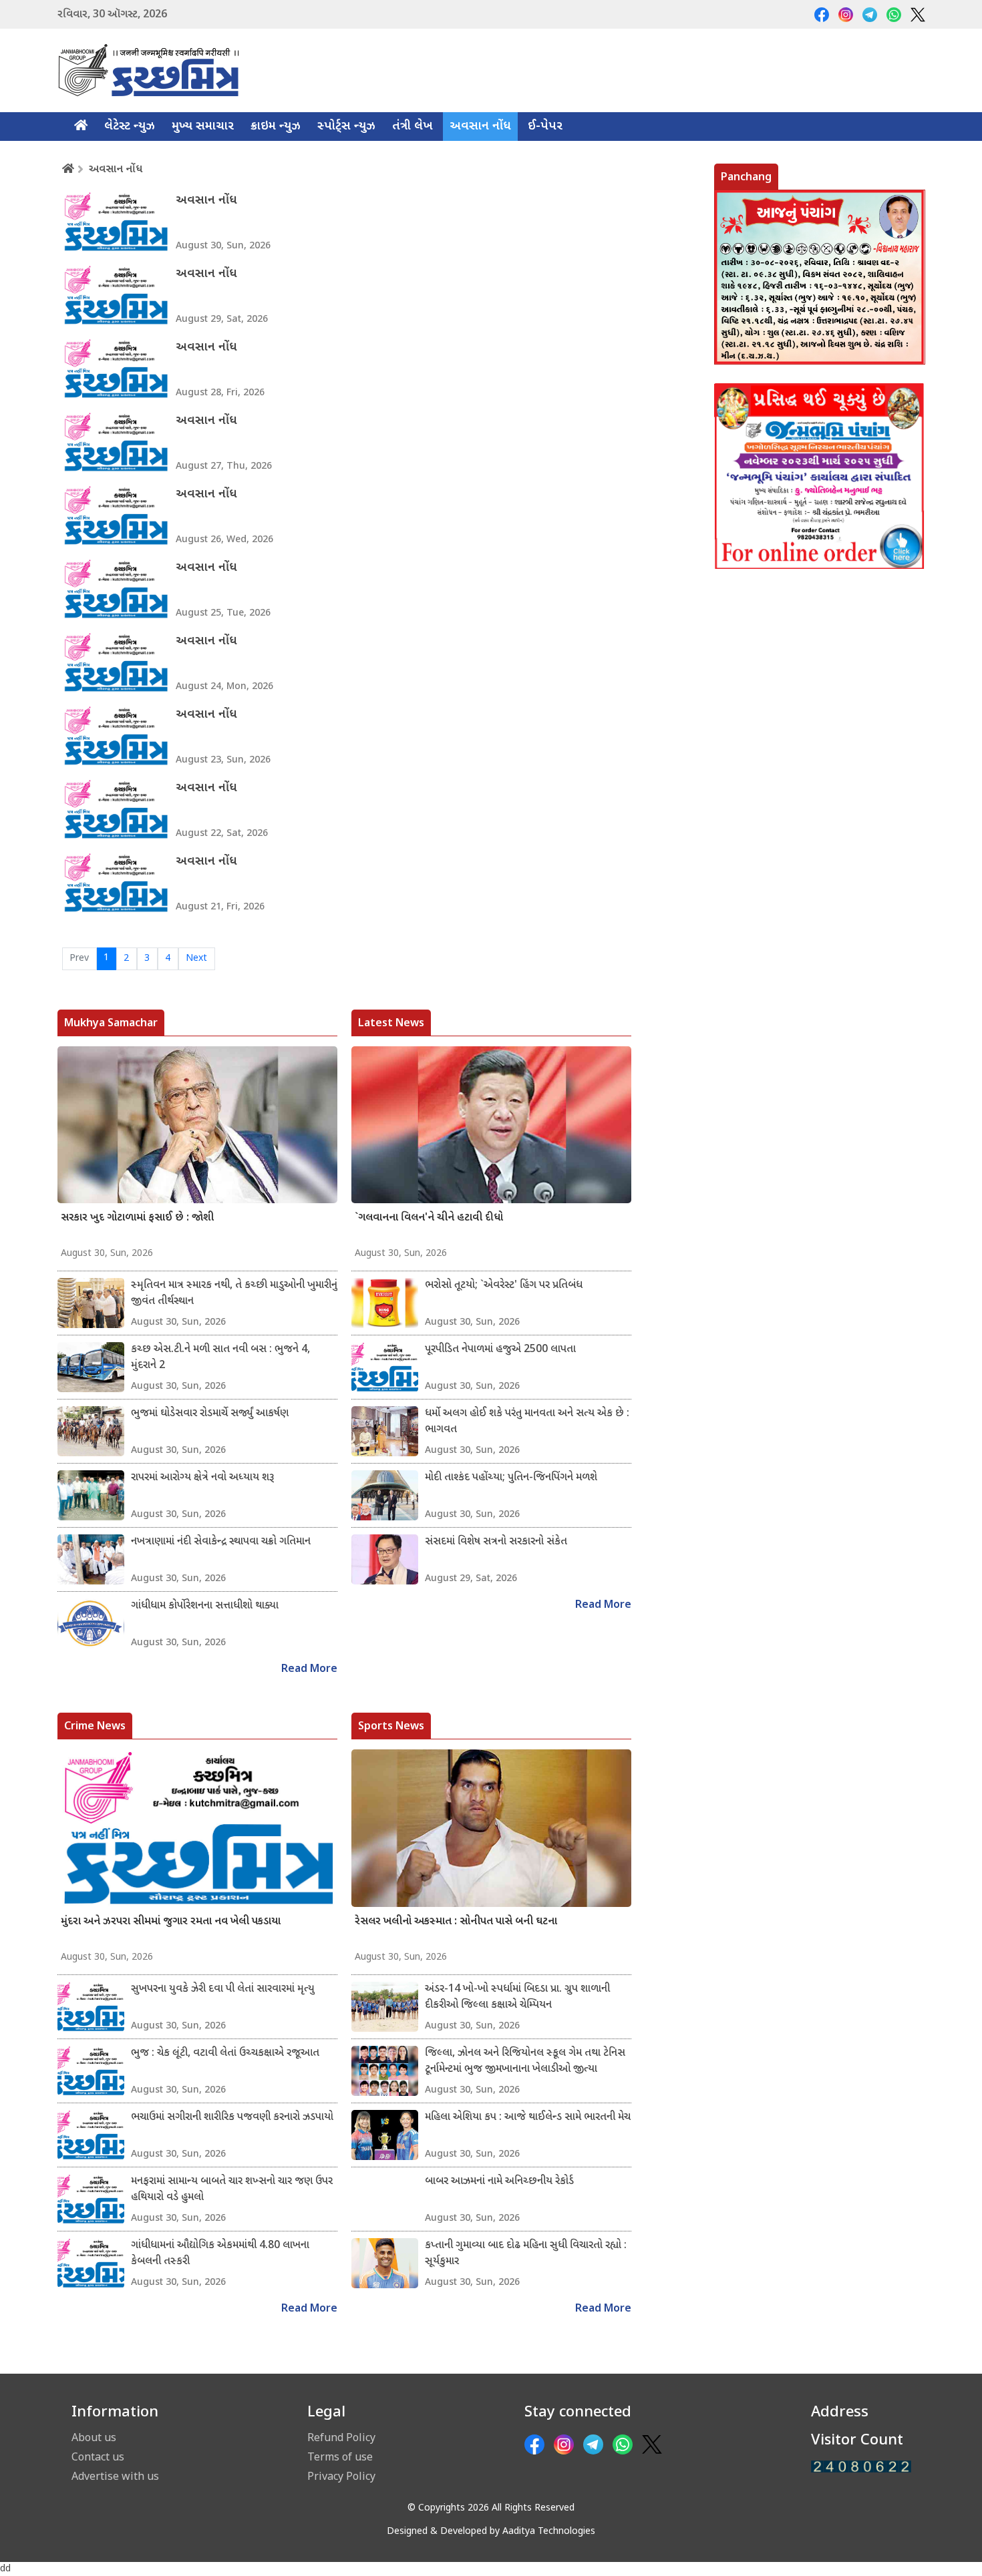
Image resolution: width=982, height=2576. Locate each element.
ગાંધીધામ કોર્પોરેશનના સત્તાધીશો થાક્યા (205, 1606)
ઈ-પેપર (545, 127)
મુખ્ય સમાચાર (203, 127)
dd (5, 2569)
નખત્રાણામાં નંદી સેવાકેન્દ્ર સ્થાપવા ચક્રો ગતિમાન (221, 1542)
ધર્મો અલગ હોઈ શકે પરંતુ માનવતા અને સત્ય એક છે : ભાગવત (527, 1422)
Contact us (98, 2456)
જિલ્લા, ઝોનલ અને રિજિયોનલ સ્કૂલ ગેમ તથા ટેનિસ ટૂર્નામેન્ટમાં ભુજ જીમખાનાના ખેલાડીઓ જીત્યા (525, 2062)
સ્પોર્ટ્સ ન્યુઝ (346, 127)
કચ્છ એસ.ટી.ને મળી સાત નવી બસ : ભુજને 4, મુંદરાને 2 (220, 1358)
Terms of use (340, 2456)
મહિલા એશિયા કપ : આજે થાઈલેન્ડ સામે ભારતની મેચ (528, 2118)
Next (196, 958)
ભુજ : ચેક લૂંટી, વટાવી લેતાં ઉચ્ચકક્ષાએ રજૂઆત (225, 2054)
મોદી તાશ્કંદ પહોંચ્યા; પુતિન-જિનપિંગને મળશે (511, 1478)
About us (94, 2437)
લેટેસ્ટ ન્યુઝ (130, 127)
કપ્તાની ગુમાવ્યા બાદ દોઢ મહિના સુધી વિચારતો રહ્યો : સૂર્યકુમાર (526, 2254)
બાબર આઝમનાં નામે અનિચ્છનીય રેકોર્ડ (499, 2182)
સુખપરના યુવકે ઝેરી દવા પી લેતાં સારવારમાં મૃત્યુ (223, 1989)
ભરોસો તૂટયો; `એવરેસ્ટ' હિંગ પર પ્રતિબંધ (504, 1286)
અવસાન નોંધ (480, 127)
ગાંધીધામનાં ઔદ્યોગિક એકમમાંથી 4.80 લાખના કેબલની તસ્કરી (220, 2254)
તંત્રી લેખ (413, 127)
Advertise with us (115, 2476)
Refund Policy (341, 2437)
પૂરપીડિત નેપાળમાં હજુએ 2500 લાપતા (500, 1350)
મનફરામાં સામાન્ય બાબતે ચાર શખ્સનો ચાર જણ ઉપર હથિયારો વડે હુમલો (232, 2190)
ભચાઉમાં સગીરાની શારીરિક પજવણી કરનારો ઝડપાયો (232, 2118)
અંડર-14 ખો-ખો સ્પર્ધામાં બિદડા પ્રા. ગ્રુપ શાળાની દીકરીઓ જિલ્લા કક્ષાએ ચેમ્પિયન (517, 1997)
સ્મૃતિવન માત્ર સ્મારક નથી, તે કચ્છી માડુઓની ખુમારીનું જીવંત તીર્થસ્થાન (234, 1294)
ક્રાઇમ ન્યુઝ (276, 127)
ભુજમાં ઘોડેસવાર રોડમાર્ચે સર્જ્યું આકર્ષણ (210, 1414)
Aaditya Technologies (549, 2532)
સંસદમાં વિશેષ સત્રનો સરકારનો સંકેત (496, 1542)
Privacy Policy (341, 2476)
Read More (309, 1670)
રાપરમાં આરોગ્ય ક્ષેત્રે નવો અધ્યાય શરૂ (202, 1478)
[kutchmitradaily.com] (861, 2467)
